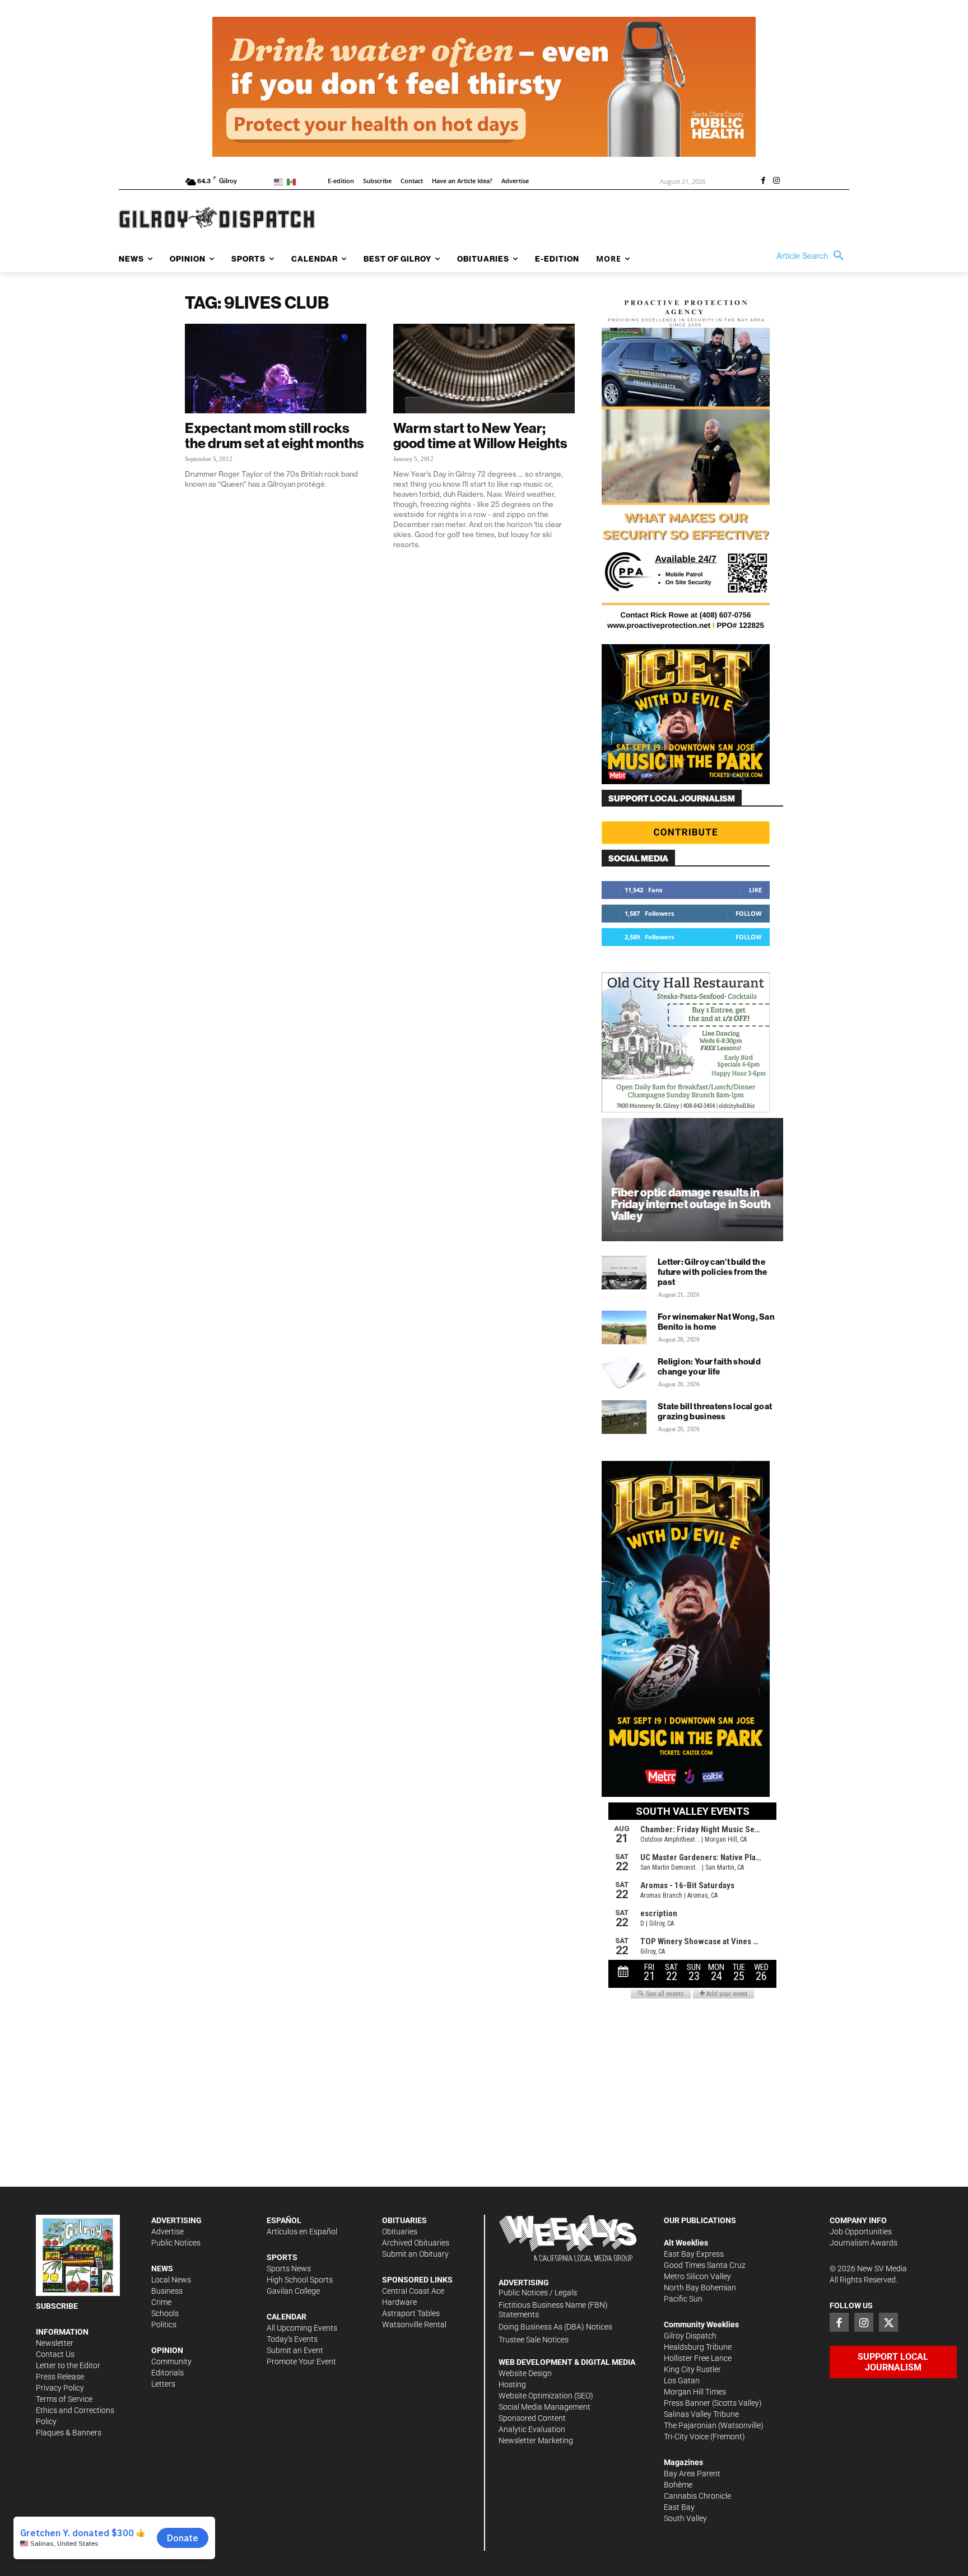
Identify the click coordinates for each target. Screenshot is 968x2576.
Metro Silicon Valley (697, 2276)
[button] (813, 256)
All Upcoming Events (302, 2328)
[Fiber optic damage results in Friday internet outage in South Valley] (692, 1180)
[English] (280, 181)
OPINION (167, 2350)
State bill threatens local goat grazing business (715, 1411)
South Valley (685, 2518)
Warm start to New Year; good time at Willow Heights (480, 435)
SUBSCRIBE (57, 2306)
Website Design (525, 2373)
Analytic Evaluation (532, 2429)
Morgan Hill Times (695, 2392)
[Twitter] (888, 2322)
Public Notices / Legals (538, 2293)
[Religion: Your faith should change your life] (624, 1372)
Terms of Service (64, 2399)
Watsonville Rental (414, 2325)
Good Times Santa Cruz (705, 2265)
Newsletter (55, 2343)
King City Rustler (692, 2369)
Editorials (167, 2373)
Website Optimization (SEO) (546, 2396)
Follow (749, 913)
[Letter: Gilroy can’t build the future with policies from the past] (624, 1273)
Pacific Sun (683, 2299)
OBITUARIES (404, 2220)
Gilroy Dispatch (690, 2336)
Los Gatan (682, 2381)
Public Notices (176, 2243)
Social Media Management (544, 2407)
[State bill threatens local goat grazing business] (624, 1417)
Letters (163, 2384)
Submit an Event (295, 2350)
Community (171, 2361)
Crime (161, 2302)
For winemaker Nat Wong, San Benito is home (716, 1322)
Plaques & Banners (69, 2433)
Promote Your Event (301, 2361)
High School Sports (300, 2280)
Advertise (167, 2232)
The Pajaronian (690, 2425)
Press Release (60, 2377)
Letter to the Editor (68, 2365)
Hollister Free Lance (698, 2358)
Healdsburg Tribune (698, 2347)
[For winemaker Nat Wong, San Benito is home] (624, 1327)
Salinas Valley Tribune (701, 2414)
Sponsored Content (532, 2418)
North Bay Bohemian (700, 2288)
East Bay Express (694, 2254)
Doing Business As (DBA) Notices (555, 2327)
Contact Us (55, 2354)
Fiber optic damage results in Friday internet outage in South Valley (691, 1204)
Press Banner (687, 2403)
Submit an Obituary (415, 2254)
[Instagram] (776, 181)
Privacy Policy (60, 2388)
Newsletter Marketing (536, 2440)
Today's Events (292, 2339)
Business (167, 2291)
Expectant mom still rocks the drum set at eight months (274, 435)
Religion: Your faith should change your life (709, 1366)
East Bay (679, 2507)
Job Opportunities (861, 2232)
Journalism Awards (864, 2243)
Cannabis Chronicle (697, 2496)
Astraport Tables (411, 2313)
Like (755, 890)
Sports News (289, 2268)
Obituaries (400, 2232)
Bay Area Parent (692, 2473)
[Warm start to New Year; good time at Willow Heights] (484, 369)
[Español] (293, 181)
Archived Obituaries (416, 2243)
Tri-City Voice (686, 2437)
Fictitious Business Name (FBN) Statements (553, 2310)
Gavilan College (293, 2291)
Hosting (512, 2384)
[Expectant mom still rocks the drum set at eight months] (276, 369)
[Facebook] (763, 181)
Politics (164, 2325)
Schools (165, 2313)
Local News (171, 2280)
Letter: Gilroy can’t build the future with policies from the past (713, 1272)
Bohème (678, 2485)
